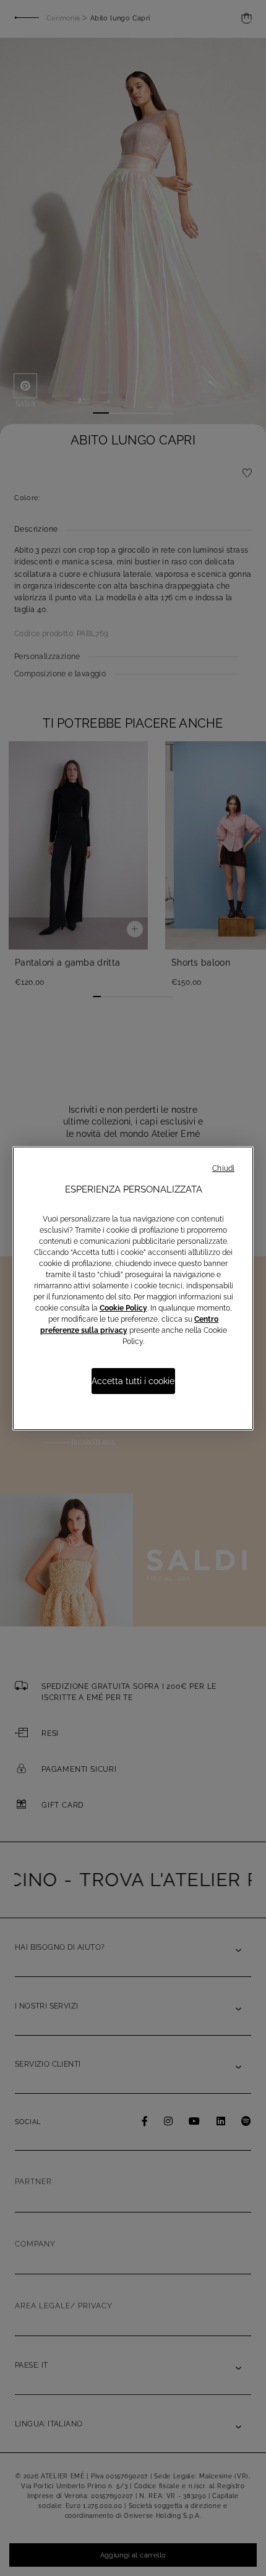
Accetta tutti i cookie (133, 1381)
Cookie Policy (123, 1308)
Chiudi (223, 1168)
